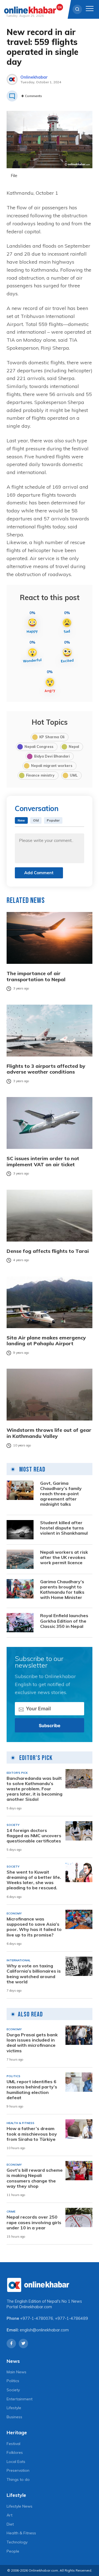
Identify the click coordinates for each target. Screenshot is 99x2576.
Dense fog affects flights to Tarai (48, 1251)
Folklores (15, 2452)
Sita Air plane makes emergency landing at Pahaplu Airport (46, 1341)
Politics (13, 2381)
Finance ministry (40, 775)
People (13, 2551)
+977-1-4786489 (71, 2318)
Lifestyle (14, 2408)
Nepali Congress (39, 747)
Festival (13, 2444)
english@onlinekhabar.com (44, 2330)
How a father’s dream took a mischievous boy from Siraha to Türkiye (32, 2134)
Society (13, 2390)
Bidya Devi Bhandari (52, 756)
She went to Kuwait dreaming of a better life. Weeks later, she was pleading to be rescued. (34, 1880)
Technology (17, 2542)
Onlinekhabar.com (35, 2307)
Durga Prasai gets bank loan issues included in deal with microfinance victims (32, 2043)
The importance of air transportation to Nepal (36, 976)
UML (74, 775)
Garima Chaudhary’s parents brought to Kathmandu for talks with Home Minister (62, 1590)
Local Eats (16, 2462)
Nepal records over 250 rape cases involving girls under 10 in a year (34, 2222)
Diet (10, 2524)
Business (14, 2417)
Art (9, 2515)
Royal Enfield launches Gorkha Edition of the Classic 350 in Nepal (64, 1621)
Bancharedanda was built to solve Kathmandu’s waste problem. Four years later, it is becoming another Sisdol (35, 1789)
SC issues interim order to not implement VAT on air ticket (43, 1161)
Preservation (18, 2470)
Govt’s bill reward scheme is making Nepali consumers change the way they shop (35, 2178)
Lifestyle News (20, 2506)
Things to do (18, 2479)
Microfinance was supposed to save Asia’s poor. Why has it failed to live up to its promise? (34, 1927)
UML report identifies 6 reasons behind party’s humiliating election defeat (32, 2090)
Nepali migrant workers (52, 766)
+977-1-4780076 (37, 2318)
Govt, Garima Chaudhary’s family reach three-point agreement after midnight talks (61, 1494)
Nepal (74, 747)
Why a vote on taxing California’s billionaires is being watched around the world (34, 1974)
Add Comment (39, 873)
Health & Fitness (21, 2533)
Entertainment (20, 2399)
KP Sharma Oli (52, 737)
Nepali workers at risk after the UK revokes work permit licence (64, 1557)
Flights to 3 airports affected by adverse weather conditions (46, 1069)
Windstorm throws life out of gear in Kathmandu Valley (49, 1433)
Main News (16, 2372)
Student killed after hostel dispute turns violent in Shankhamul (64, 1528)
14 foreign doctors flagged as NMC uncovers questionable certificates (34, 1836)
